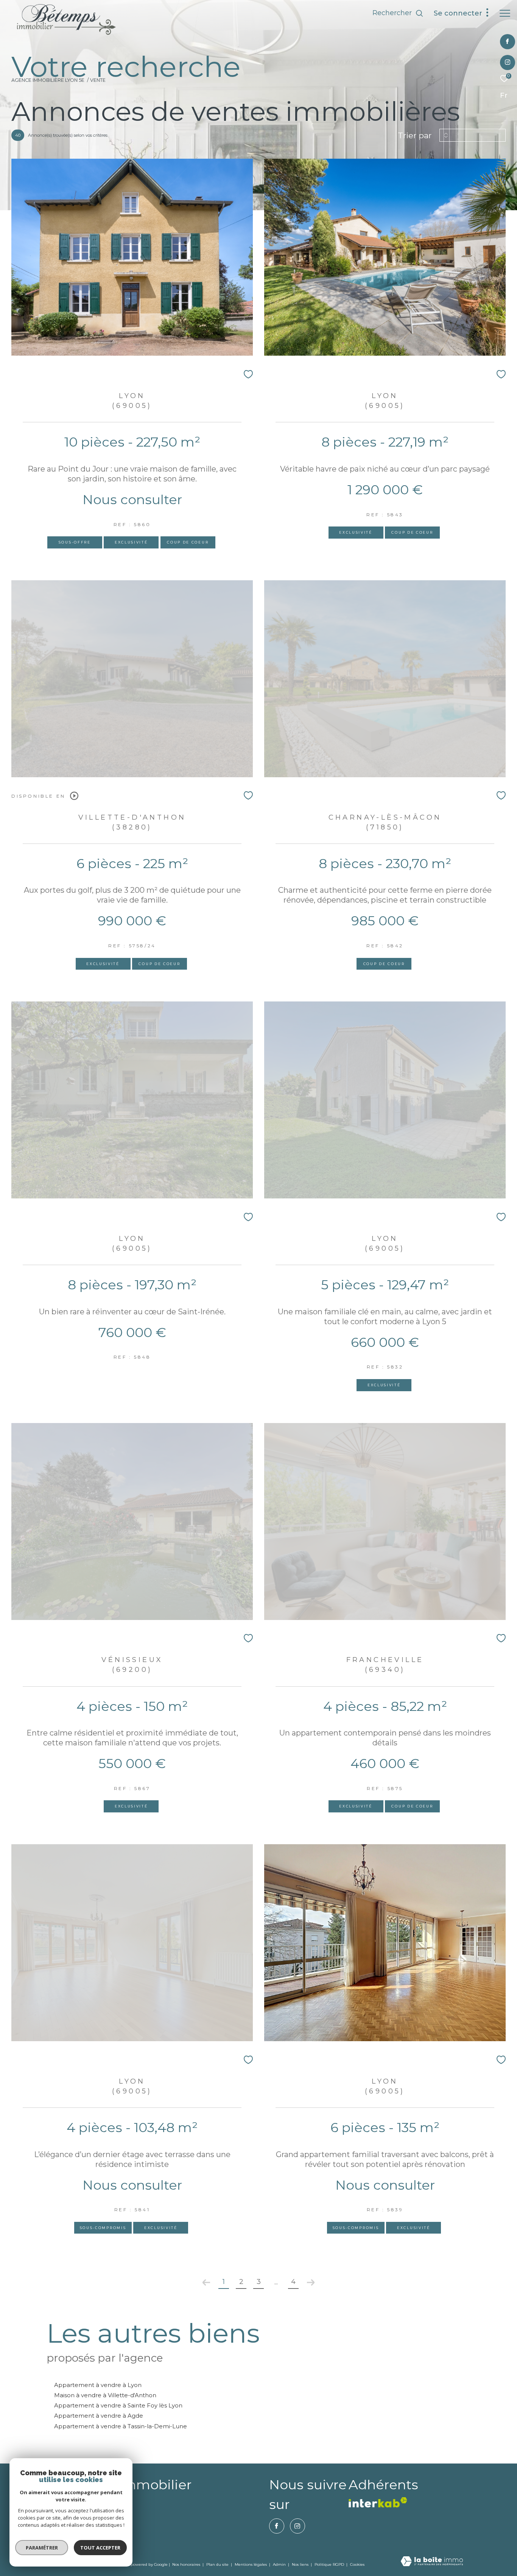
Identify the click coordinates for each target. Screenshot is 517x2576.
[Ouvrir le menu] (505, 13)
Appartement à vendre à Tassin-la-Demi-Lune (121, 2426)
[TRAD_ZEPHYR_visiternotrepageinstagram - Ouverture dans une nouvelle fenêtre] (508, 63)
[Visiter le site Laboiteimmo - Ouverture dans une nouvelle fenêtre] (432, 2562)
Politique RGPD (329, 2564)
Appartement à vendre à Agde (99, 2416)
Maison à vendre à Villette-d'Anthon (105, 2395)
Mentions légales (251, 2564)
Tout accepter (100, 2548)
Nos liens (301, 2564)
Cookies (357, 2565)
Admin (280, 2564)
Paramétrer (42, 2548)
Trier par (415, 135)
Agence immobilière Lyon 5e (48, 80)
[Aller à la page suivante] (311, 2282)
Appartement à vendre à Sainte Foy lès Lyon (118, 2405)
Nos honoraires (186, 2564)
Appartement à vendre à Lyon (98, 2385)
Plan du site (218, 2564)
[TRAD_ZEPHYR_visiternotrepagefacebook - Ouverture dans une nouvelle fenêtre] (507, 42)
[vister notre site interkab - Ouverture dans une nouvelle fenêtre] (378, 2502)
